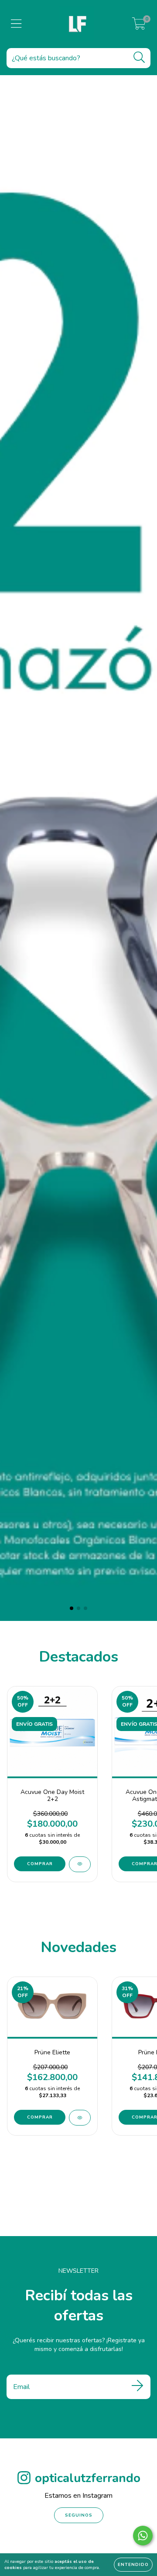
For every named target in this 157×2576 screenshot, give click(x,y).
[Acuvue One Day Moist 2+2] (80, 1864)
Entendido (133, 2565)
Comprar (40, 1864)
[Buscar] (139, 57)
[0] (139, 26)
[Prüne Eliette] (80, 2118)
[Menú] (16, 24)
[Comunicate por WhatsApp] (143, 2536)
